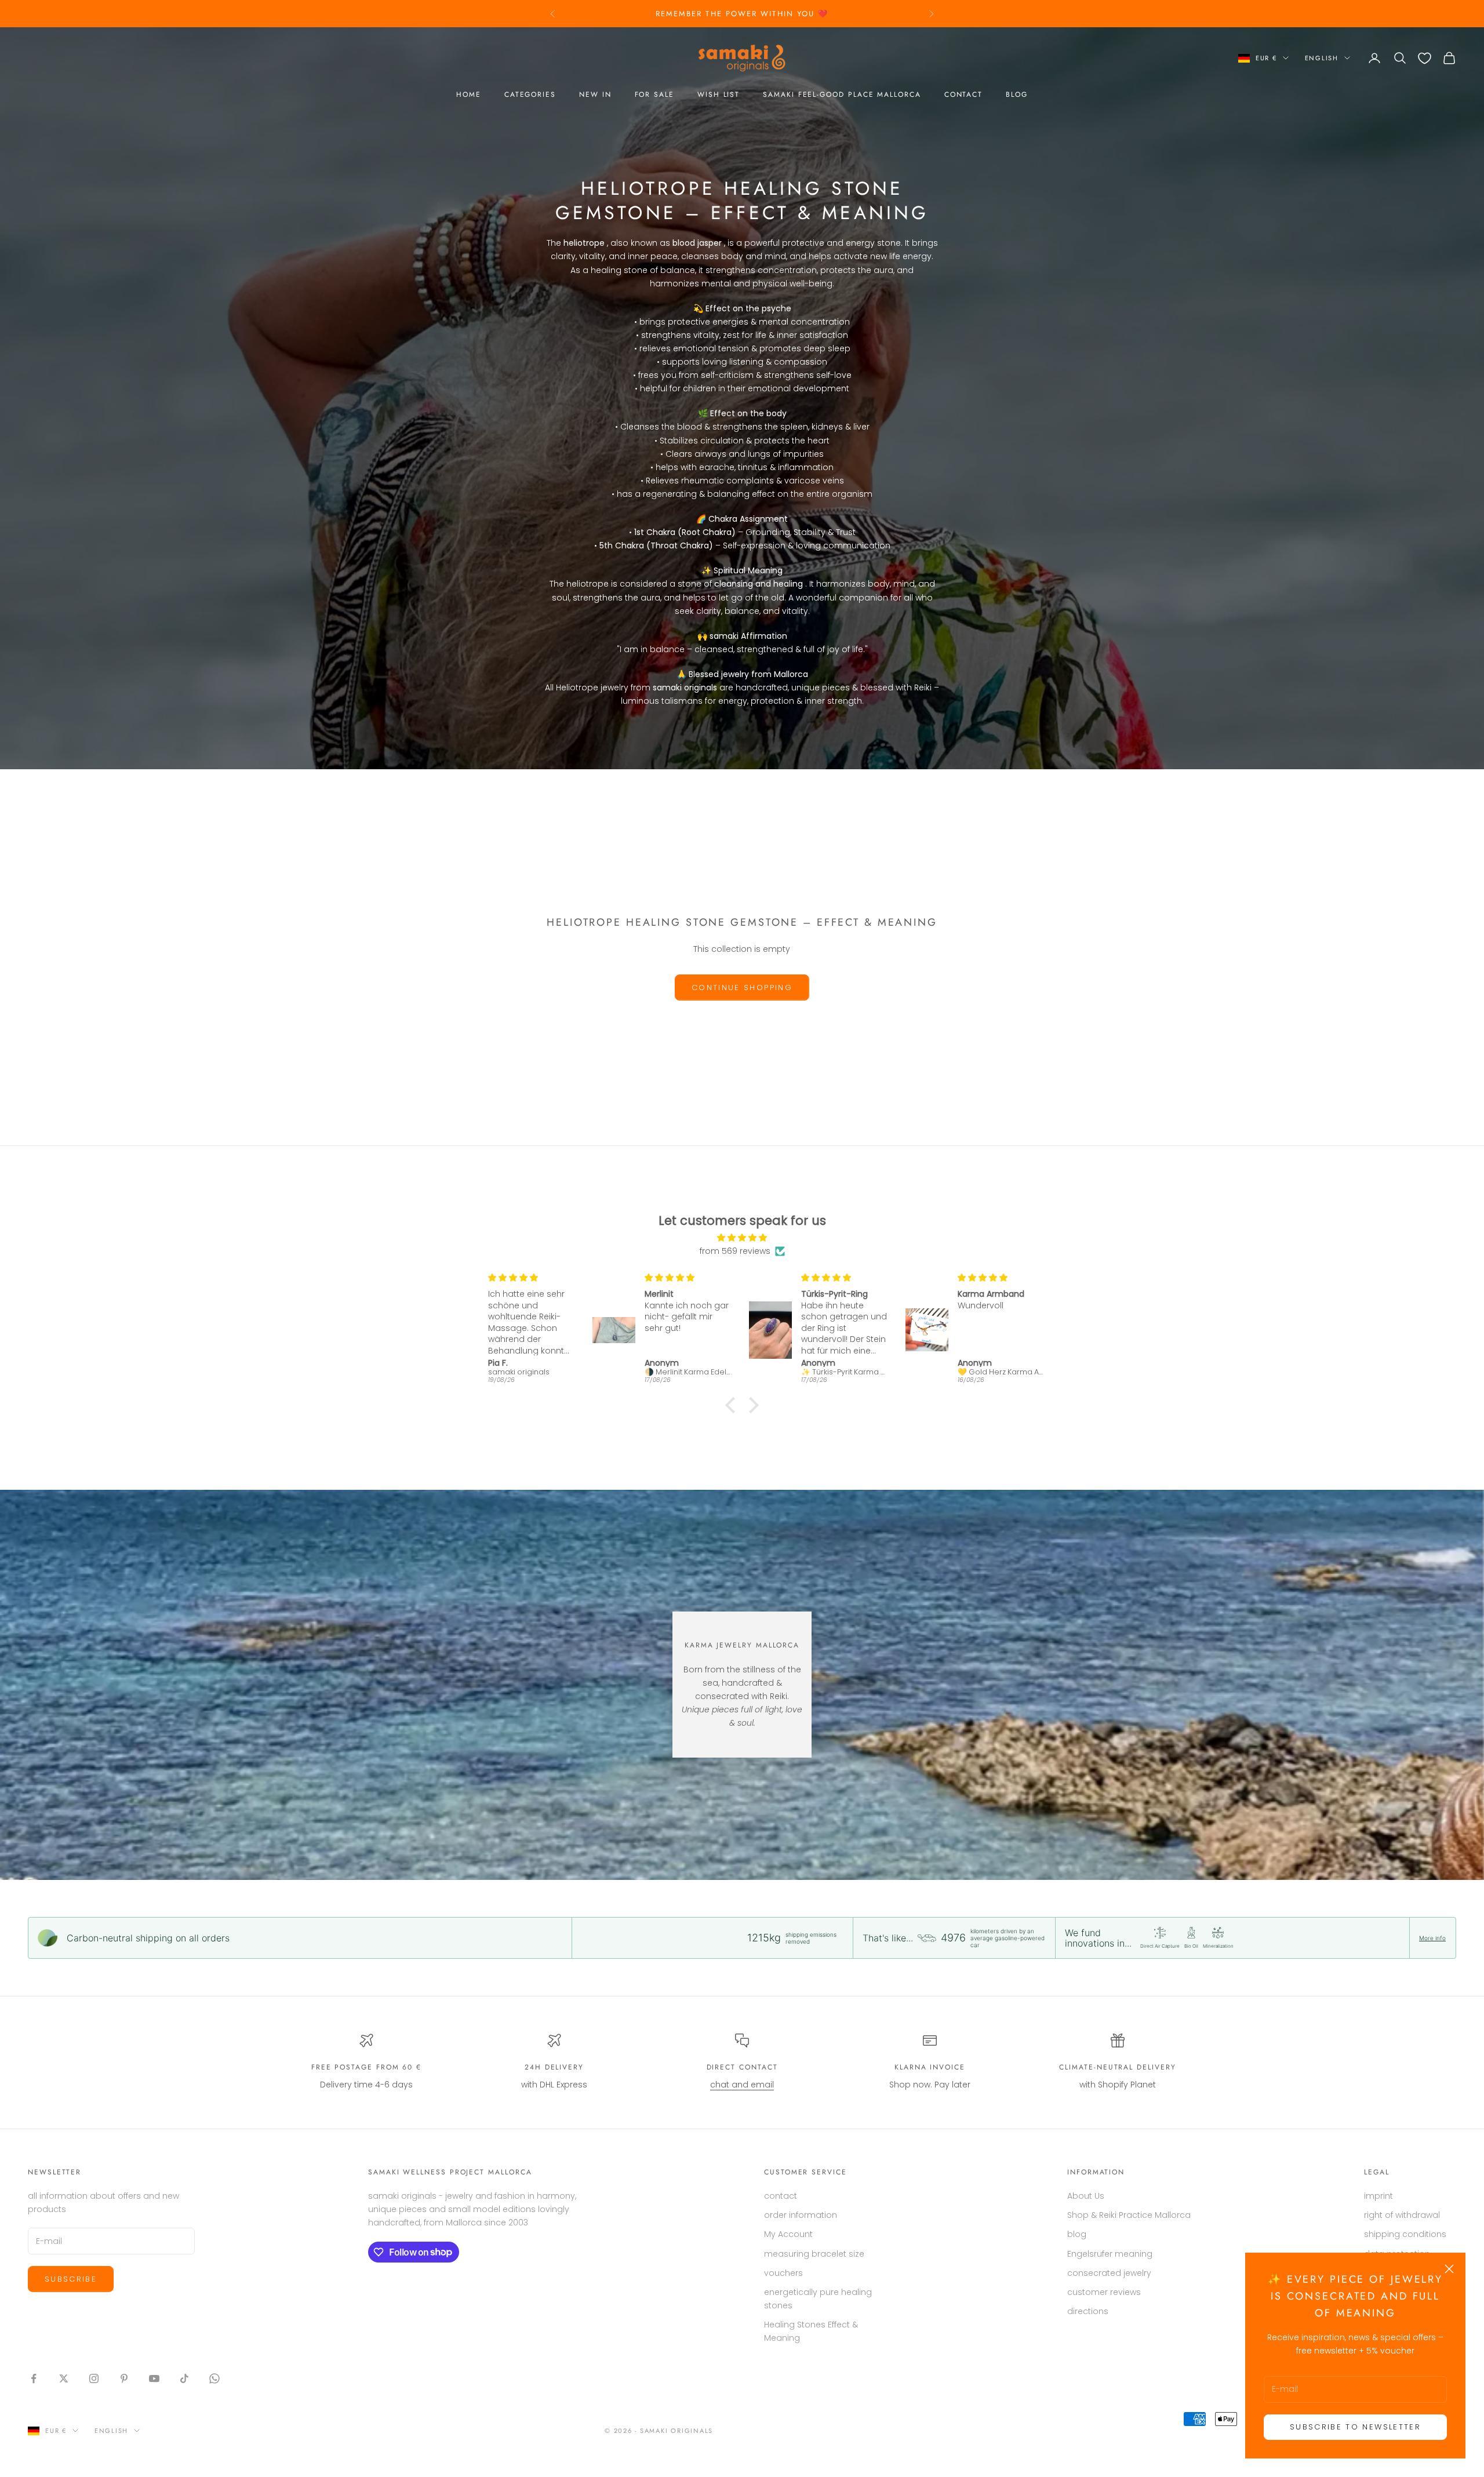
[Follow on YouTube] (154, 2378)
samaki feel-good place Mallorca (842, 94)
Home (469, 94)
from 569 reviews (735, 1251)
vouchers (783, 2273)
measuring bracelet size (814, 2254)
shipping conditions (1405, 2234)
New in (595, 94)
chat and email (742, 2085)
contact (963, 94)
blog (1017, 94)
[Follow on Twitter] (64, 2378)
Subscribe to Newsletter (1355, 2427)
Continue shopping (742, 987)
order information (801, 2215)
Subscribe (71, 2279)
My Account (788, 2234)
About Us (1086, 2196)
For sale (654, 94)
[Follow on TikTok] (184, 2378)
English (1322, 58)
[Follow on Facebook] (34, 2378)
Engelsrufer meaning (1110, 2254)
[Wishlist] (1425, 58)
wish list (719, 94)
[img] (742, 1238)
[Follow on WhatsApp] (214, 2378)
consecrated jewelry (1109, 2273)
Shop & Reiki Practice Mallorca (1129, 2215)
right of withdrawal (1402, 2215)
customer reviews (1104, 2292)
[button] (733, 1405)
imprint (1378, 2196)
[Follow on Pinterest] (124, 2378)
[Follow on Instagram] (94, 2378)
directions (1088, 2311)
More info (1432, 1938)
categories (530, 94)
